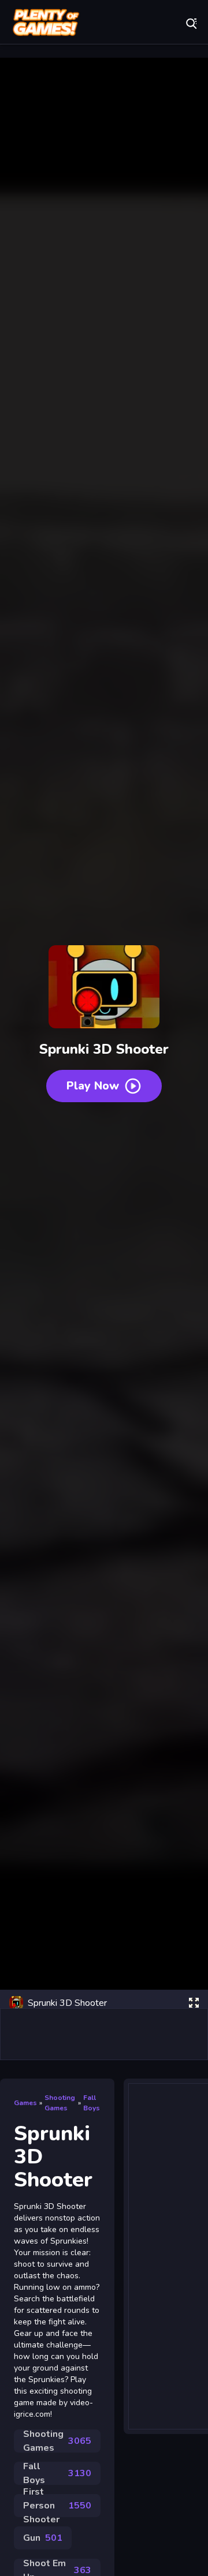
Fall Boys (92, 2103)
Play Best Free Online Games (46, 23)
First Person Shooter (57, 2506)
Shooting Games (60, 2103)
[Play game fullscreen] (194, 2003)
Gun (43, 2538)
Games (25, 2103)
